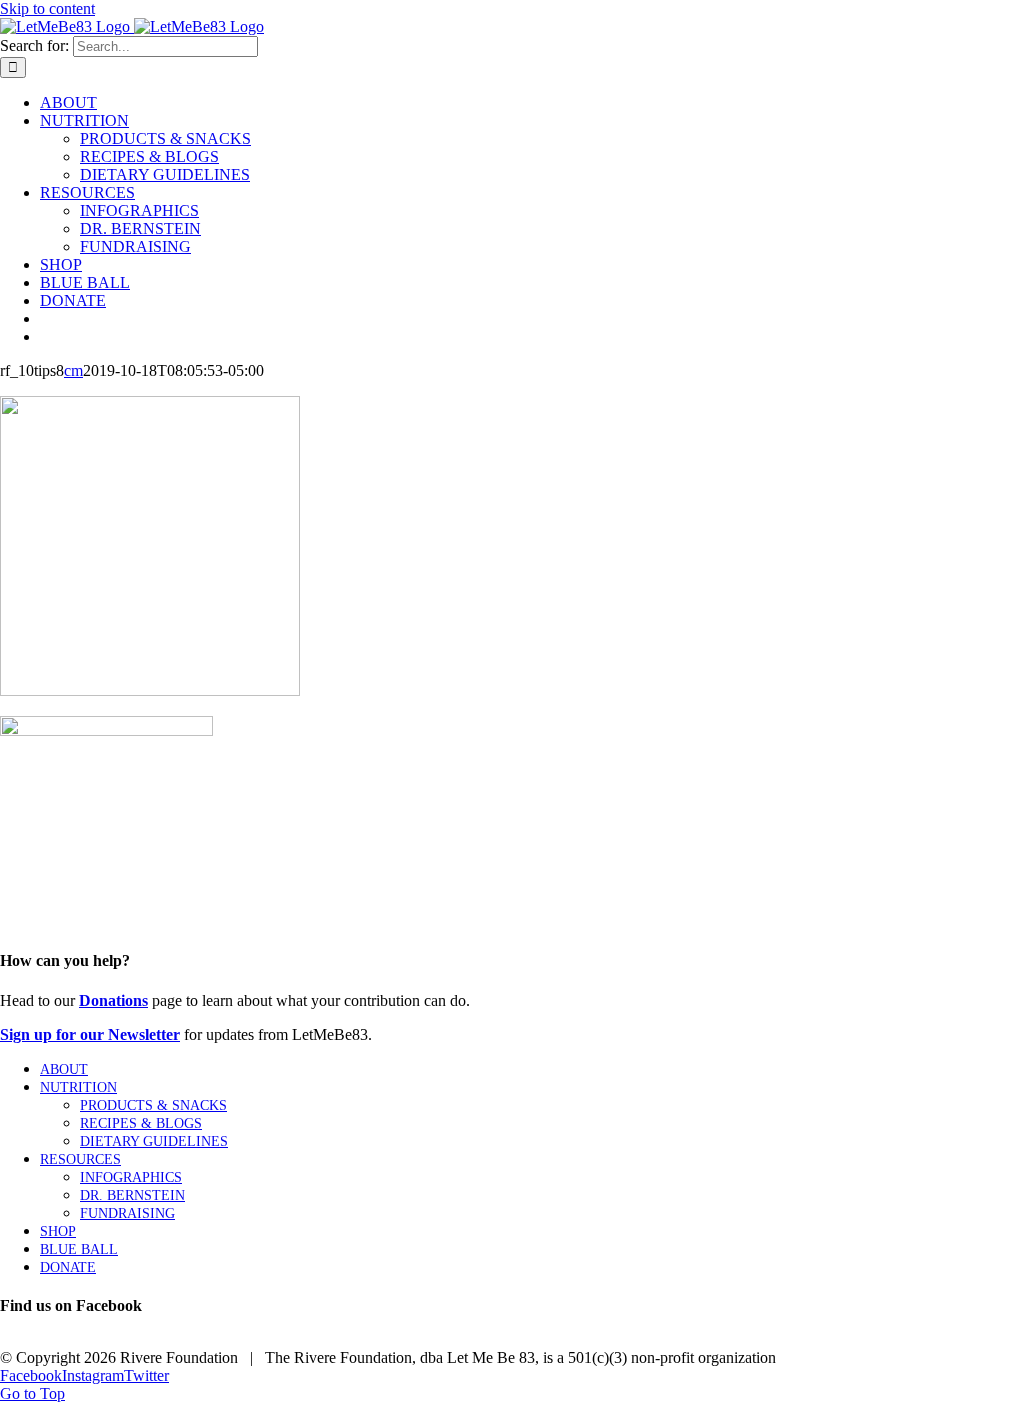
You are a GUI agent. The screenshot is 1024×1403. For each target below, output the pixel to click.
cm (73, 370)
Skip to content (47, 8)
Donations (113, 1000)
